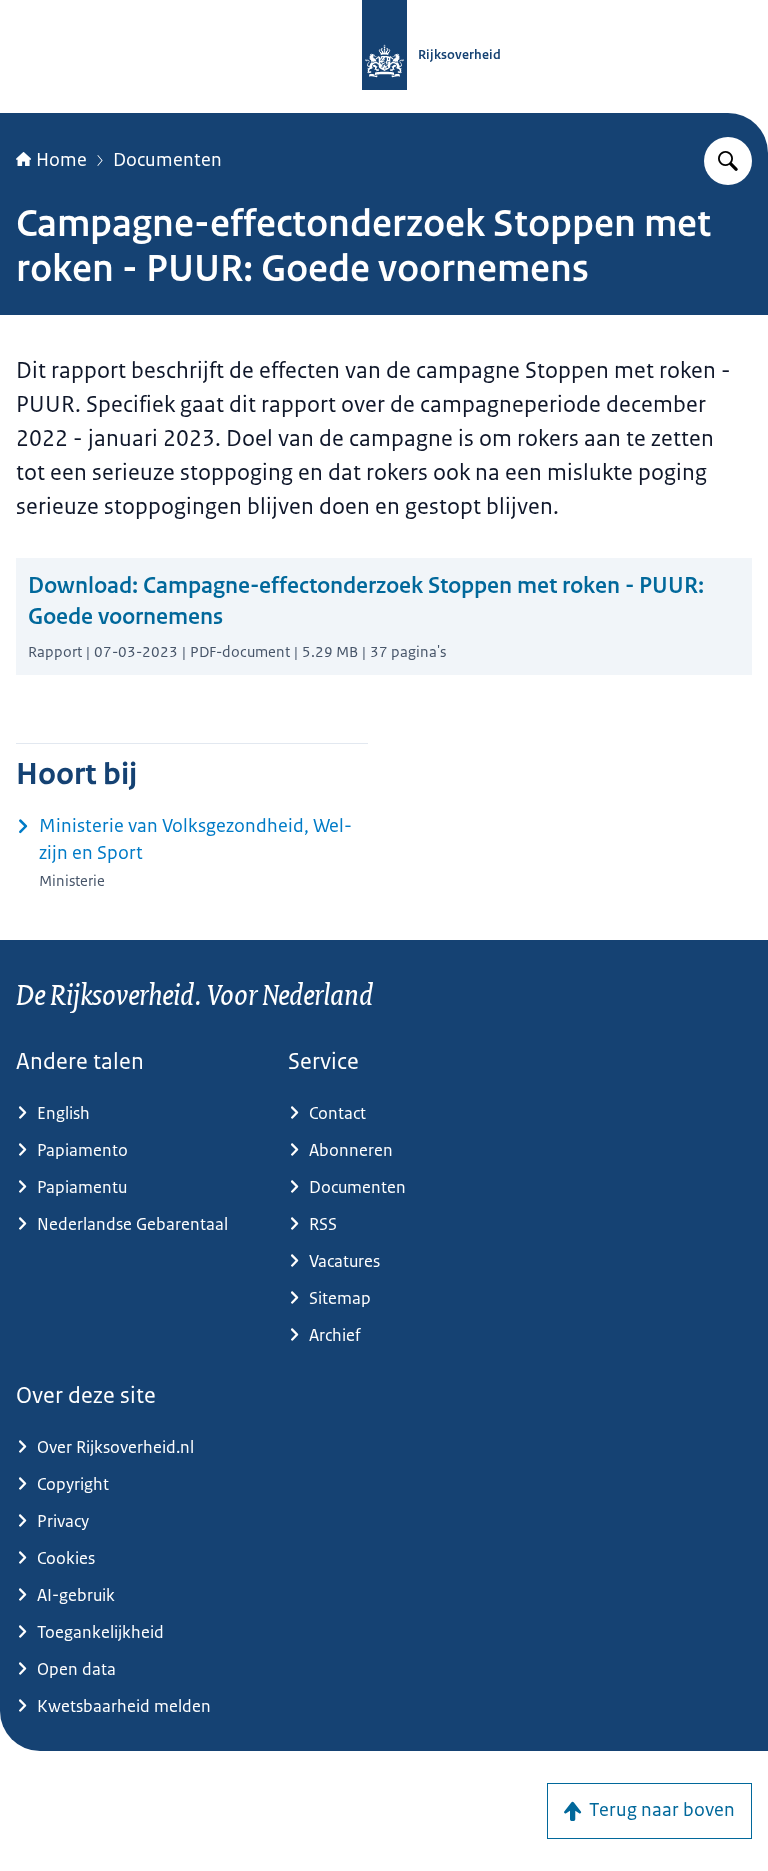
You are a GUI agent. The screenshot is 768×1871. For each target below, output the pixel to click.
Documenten (167, 160)
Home (61, 160)
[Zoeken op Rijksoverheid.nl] (728, 161)
